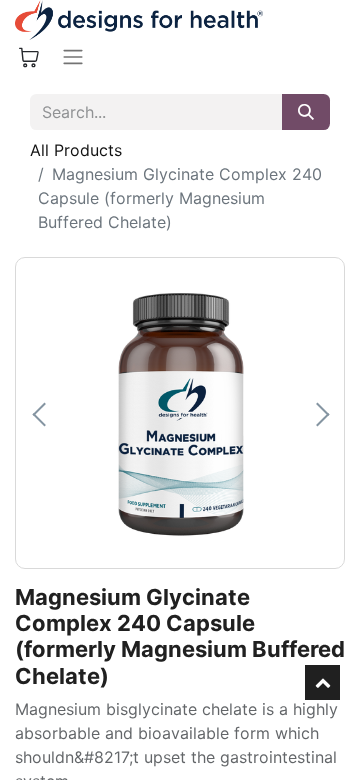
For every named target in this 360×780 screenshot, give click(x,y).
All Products (76, 150)
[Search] (306, 112)
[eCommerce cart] (29, 57)
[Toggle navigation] (73, 57)
